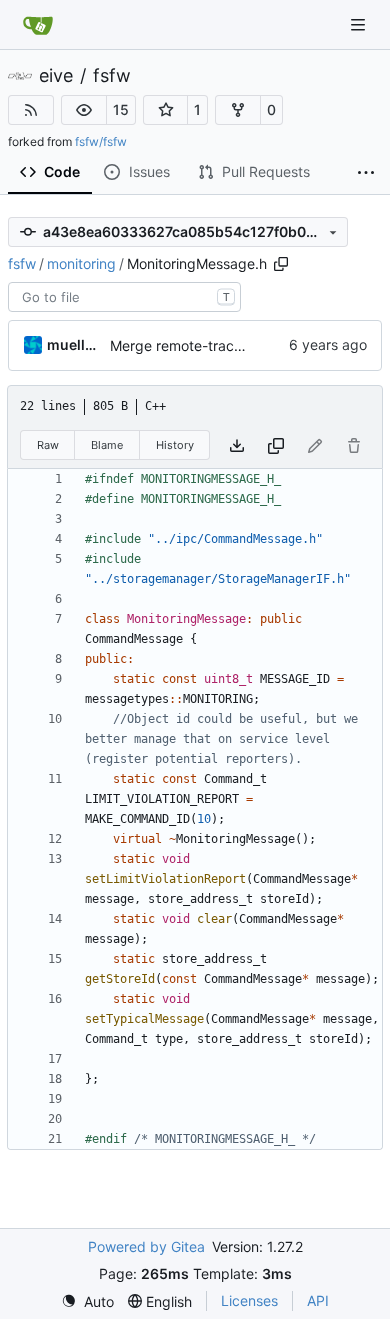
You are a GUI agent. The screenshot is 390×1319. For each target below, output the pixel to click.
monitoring (81, 263)
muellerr (75, 344)
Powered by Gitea (146, 1246)
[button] (84, 110)
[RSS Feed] (31, 110)
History (175, 445)
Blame (107, 445)
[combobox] (124, 297)
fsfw (112, 76)
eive (56, 76)
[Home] (38, 25)
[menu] (87, 1301)
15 (121, 109)
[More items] (366, 173)
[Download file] (237, 445)
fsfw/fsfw (101, 141)
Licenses (249, 1300)
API (318, 1300)
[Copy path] (281, 264)
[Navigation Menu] (360, 24)
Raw (48, 445)
